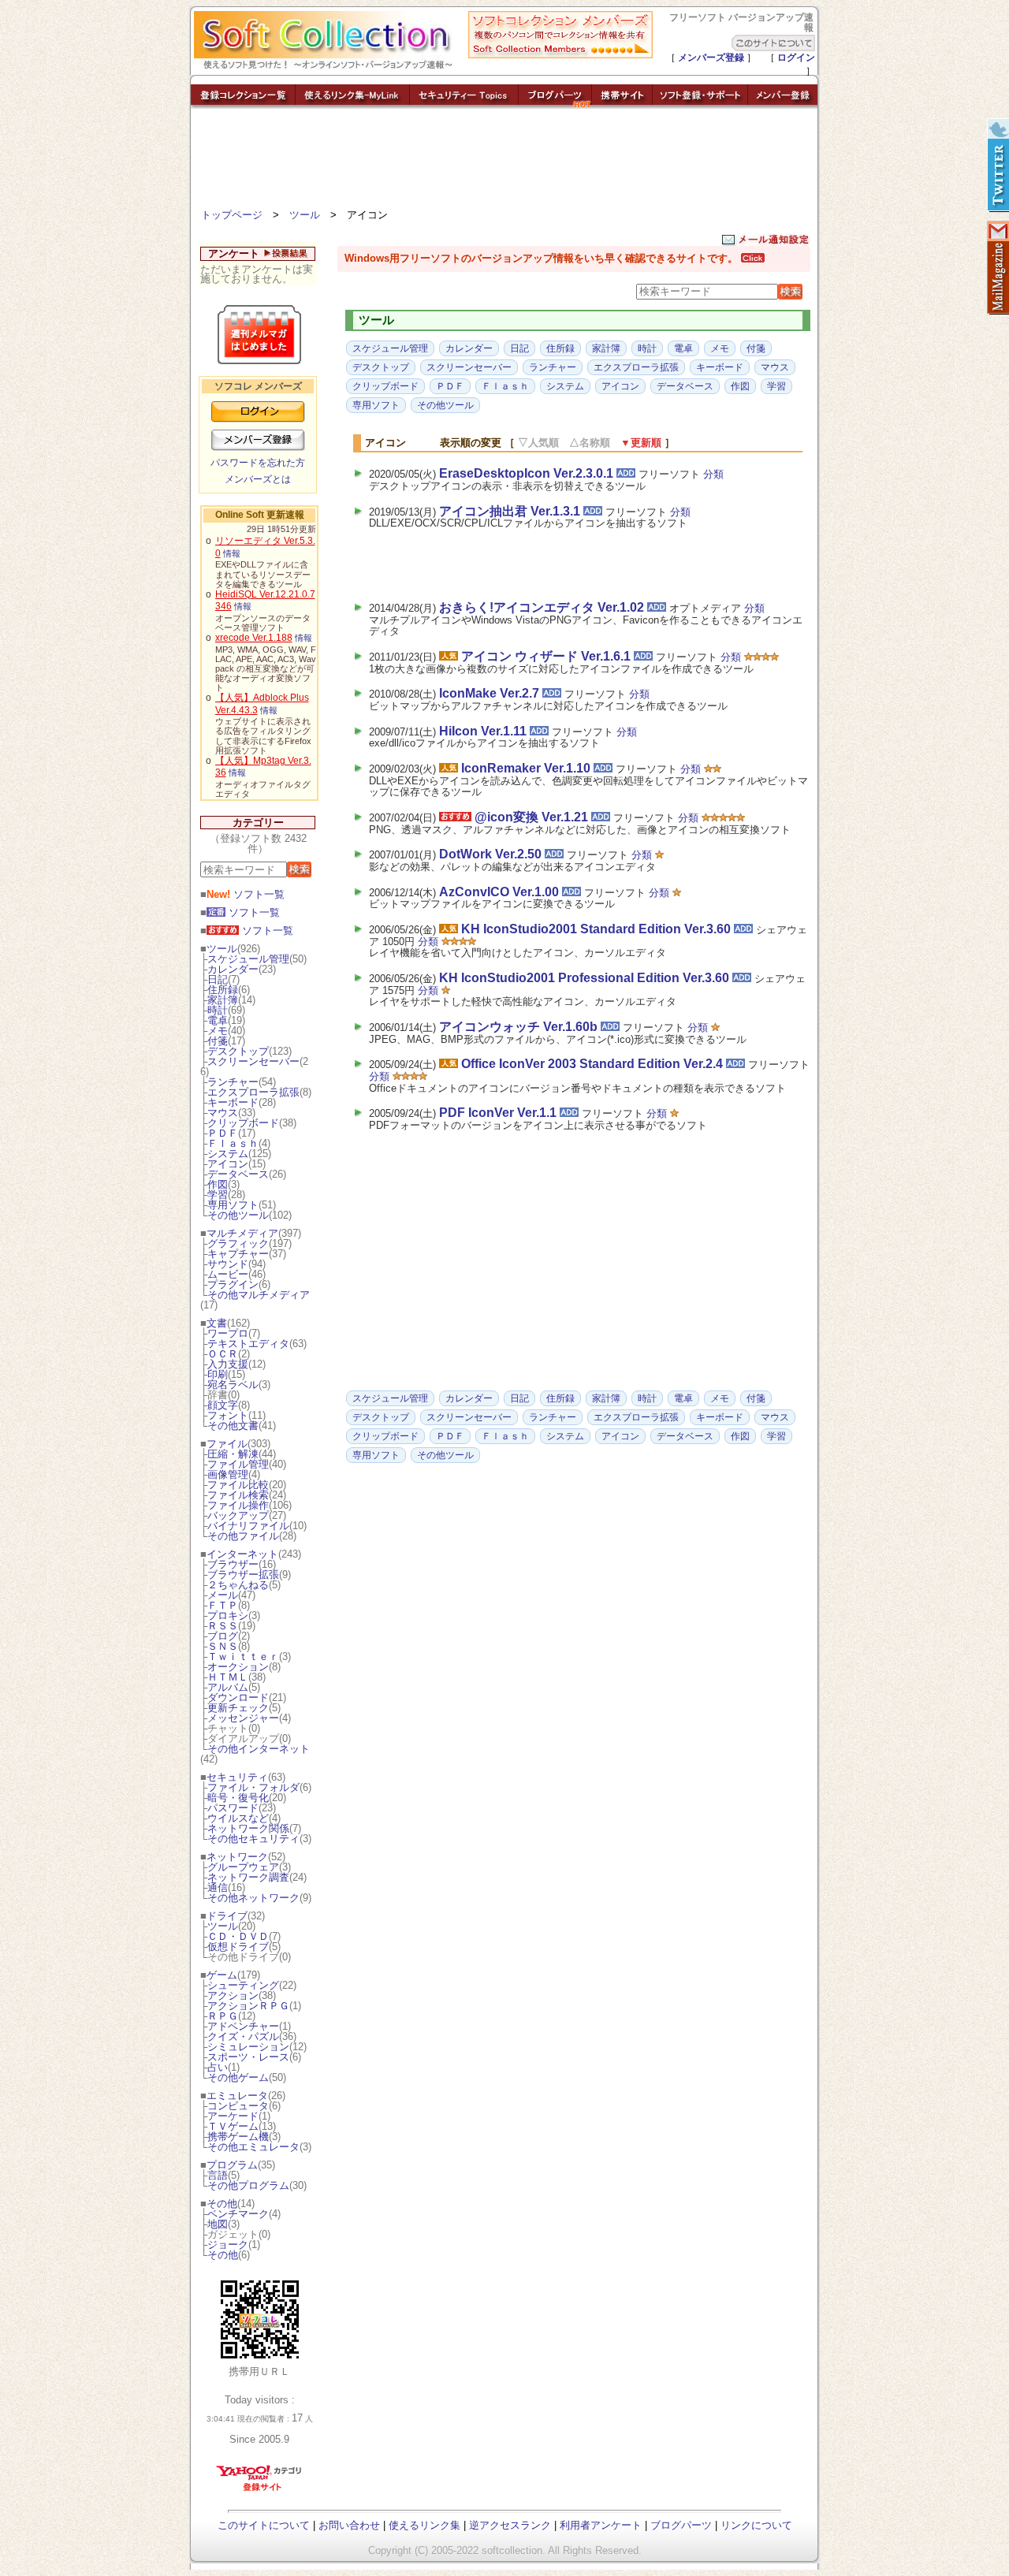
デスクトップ (238, 1051)
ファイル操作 (238, 1505)
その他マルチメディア (259, 1295)
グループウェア (243, 1867)
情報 (232, 553)
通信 (218, 1887)
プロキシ (228, 1616)
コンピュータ (238, 2106)
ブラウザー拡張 (243, 1575)
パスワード (233, 1808)
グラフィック (238, 1243)
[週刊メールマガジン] (997, 268)
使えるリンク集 (424, 2525)
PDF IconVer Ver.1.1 (498, 1113)
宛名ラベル (233, 1385)
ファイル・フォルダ (253, 1787)
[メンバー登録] (783, 104)
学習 (218, 1195)
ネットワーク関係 (248, 1828)
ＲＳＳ (223, 1626)
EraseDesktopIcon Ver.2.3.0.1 (526, 473)
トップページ (232, 215)
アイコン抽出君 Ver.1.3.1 (510, 511)
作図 (218, 1184)
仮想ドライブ (238, 1947)
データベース (238, 1174)
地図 (218, 2224)
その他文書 (233, 1426)
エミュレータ (237, 2096)
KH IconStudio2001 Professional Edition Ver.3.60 (584, 978)
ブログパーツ (681, 2525)
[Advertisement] (504, 162)
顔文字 (223, 1405)
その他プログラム (248, 2185)
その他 (222, 2204)
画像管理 (228, 1474)
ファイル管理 (238, 1464)
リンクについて (756, 2525)
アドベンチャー (243, 2026)
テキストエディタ (248, 1344)
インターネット (242, 1554)
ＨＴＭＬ (228, 1677)
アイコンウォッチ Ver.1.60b (518, 1027)
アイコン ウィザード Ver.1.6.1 (546, 656)
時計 (218, 1010)
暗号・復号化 (238, 1798)
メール (223, 1595)
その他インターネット (259, 1749)
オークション (238, 1667)
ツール (305, 215)
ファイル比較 (238, 1485)
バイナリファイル (248, 1526)
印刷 (218, 1374)
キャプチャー (238, 1254)
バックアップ (238, 1515)
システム (228, 1154)
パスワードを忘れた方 (258, 463)
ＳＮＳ (223, 1646)
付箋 (218, 1041)
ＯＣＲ (223, 1354)
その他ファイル (243, 1536)
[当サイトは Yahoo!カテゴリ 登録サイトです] (260, 2490)
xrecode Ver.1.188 (254, 638)
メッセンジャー (243, 1718)
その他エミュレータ (253, 2147)
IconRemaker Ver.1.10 (526, 768)
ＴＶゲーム (233, 2126)
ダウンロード (238, 1697)
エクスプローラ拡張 (253, 1092)
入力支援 (228, 1364)
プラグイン (233, 1284)
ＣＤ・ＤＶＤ (238, 1936)
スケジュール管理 (248, 959)
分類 (713, 474)
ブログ (223, 1636)
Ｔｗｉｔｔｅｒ (243, 1657)
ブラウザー (233, 1564)
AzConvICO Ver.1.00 (499, 892)
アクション (233, 1995)
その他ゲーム (238, 2077)
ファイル (227, 1444)
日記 (218, 979)
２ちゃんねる (238, 1585)
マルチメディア (242, 1233)
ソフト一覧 (246, 894)
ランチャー (233, 1082)
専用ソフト (233, 1205)
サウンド (228, 1264)
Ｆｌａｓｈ (233, 1143)
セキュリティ (237, 1777)
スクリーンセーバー (253, 1061)
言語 (218, 2175)
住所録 (223, 990)
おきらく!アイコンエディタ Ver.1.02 (542, 607)
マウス (223, 1113)
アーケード (233, 2116)
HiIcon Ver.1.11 (483, 731)
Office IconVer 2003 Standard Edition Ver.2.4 (592, 1064)
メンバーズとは (258, 479)
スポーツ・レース (248, 2057)
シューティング (243, 1985)
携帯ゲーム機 (238, 2137)
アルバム (228, 1687)
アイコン (228, 1164)
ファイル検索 (238, 1495)
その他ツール (238, 1215)
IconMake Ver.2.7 (489, 693)
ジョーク (228, 2245)
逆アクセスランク (510, 2525)
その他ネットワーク (253, 1898)
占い (218, 2067)
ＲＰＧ (223, 2016)
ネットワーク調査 (248, 1877)
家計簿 (223, 1000)
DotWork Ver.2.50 (490, 854)
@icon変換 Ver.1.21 (531, 817)
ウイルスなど (238, 1818)
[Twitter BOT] (997, 166)
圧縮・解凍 (233, 1454)
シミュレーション (248, 2047)
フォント (228, 1415)
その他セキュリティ (253, 1839)
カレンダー (233, 969)
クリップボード (243, 1123)
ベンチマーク (238, 2214)
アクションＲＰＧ (248, 2006)
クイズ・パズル (243, 2036)
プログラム (232, 2165)
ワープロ (228, 1333)
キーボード (233, 1102)
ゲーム (222, 1975)
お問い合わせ (349, 2525)
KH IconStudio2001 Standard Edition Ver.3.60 (596, 929)
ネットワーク (237, 1857)
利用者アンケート (601, 2525)
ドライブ (227, 1916)
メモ (218, 1031)
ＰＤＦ (223, 1133)
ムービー (228, 1274)
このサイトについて (264, 2525)
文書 (217, 1323)
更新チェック (238, 1708)
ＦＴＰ (223, 1605)
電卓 (218, 1020)
